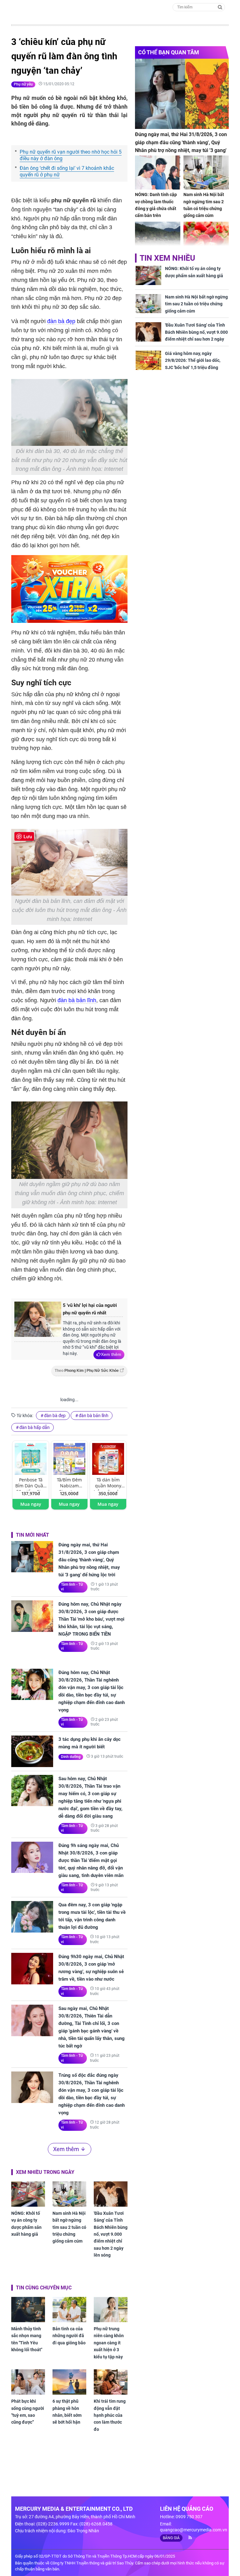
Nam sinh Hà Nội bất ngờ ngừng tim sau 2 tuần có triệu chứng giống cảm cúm (69, 2227)
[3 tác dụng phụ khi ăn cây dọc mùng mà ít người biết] (32, 1751)
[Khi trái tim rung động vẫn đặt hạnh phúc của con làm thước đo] (111, 2382)
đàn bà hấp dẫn (35, 1427)
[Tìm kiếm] (220, 7)
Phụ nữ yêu (23, 84)
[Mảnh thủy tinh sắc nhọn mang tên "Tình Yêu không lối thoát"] (28, 2310)
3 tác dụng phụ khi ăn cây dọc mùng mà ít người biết (90, 1743)
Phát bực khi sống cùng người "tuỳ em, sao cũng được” (28, 2412)
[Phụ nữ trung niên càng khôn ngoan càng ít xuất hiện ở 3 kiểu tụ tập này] (111, 2310)
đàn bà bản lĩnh (77, 1000)
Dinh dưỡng (71, 1757)
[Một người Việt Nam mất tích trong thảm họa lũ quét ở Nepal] (158, 239)
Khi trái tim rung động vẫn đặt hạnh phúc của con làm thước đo (110, 2415)
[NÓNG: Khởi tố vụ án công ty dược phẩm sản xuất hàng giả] (28, 2194)
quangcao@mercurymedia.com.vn (194, 2530)
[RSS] (188, 2538)
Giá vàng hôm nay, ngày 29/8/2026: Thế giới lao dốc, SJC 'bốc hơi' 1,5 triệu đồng (193, 360)
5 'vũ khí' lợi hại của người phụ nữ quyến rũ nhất (90, 1309)
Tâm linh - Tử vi (72, 1587)
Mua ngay (31, 1504)
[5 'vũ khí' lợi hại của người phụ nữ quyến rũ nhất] (38, 1322)
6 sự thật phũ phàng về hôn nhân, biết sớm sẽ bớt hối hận (67, 2412)
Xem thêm (111, 1354)
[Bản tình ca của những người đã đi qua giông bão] (69, 2310)
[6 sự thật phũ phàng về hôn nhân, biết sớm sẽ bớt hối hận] (69, 2382)
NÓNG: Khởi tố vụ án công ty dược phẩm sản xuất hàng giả (26, 2224)
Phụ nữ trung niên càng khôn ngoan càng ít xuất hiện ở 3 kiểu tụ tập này (109, 2343)
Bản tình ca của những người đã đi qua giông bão (69, 2336)
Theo (87, 1371)
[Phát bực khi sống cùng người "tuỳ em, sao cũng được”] (28, 2382)
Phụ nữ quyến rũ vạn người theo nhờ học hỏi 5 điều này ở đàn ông (71, 155)
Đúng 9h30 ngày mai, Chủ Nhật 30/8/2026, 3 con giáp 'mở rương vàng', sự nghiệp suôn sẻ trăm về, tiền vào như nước (91, 1968)
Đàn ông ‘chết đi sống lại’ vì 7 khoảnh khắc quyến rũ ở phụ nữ (67, 171)
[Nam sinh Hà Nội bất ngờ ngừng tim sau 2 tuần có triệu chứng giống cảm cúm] (69, 2194)
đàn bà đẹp (61, 321)
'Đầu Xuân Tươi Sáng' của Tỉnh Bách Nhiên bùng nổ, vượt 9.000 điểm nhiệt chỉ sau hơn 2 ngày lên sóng (111, 2234)
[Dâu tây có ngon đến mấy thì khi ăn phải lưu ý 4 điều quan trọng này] (206, 239)
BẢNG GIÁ (171, 2538)
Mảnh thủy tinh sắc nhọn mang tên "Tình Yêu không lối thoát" (27, 2339)
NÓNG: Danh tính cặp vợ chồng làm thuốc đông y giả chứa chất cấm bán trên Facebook (156, 209)
